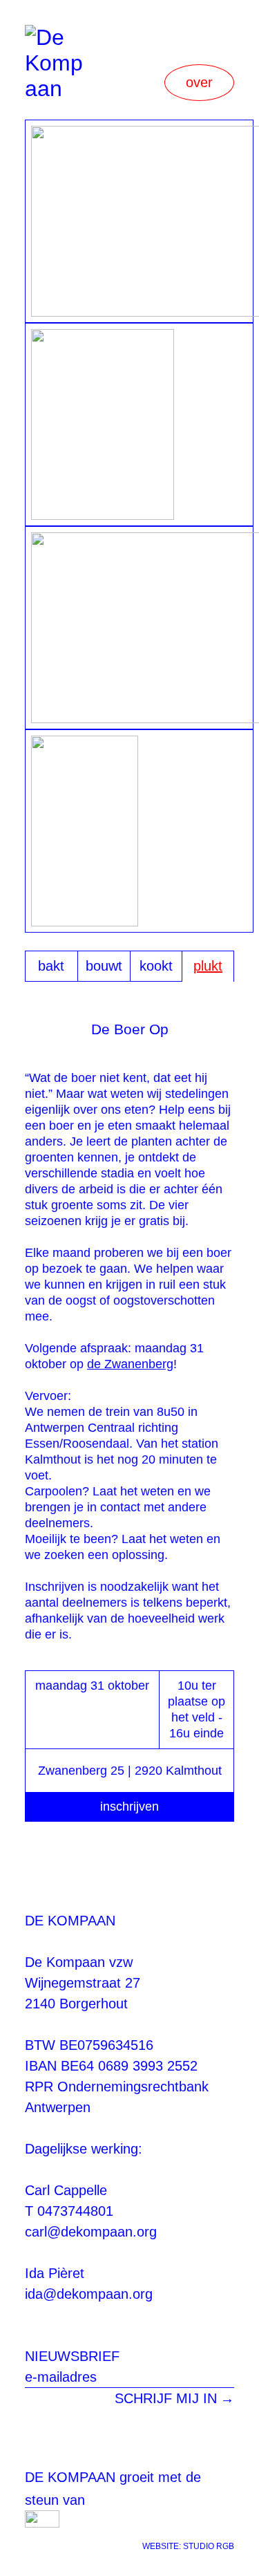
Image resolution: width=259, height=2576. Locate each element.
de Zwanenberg (130, 1364)
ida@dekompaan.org (89, 2294)
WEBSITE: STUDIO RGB (188, 2546)
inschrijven (129, 1807)
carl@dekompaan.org (91, 2232)
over (199, 82)
